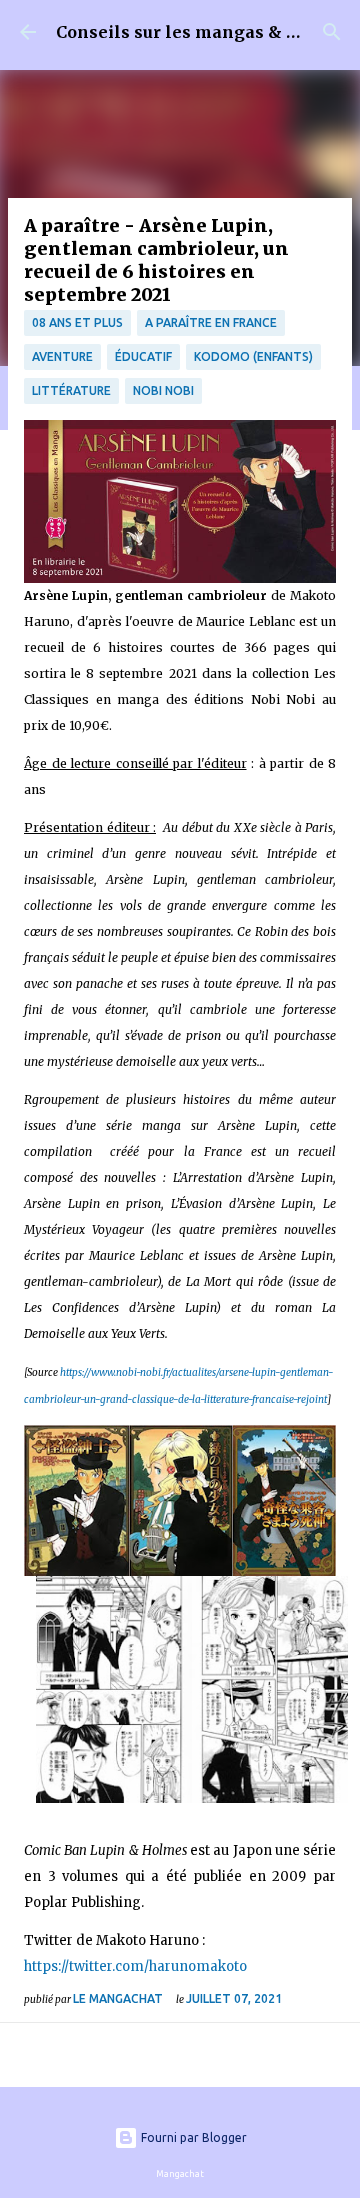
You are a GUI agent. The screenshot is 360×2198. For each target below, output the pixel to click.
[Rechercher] (332, 32)
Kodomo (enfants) (253, 356)
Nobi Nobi (163, 390)
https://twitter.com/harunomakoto (135, 1966)
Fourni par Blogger (192, 2137)
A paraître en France (211, 322)
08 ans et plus (77, 322)
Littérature (71, 390)
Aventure (62, 356)
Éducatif (143, 356)
